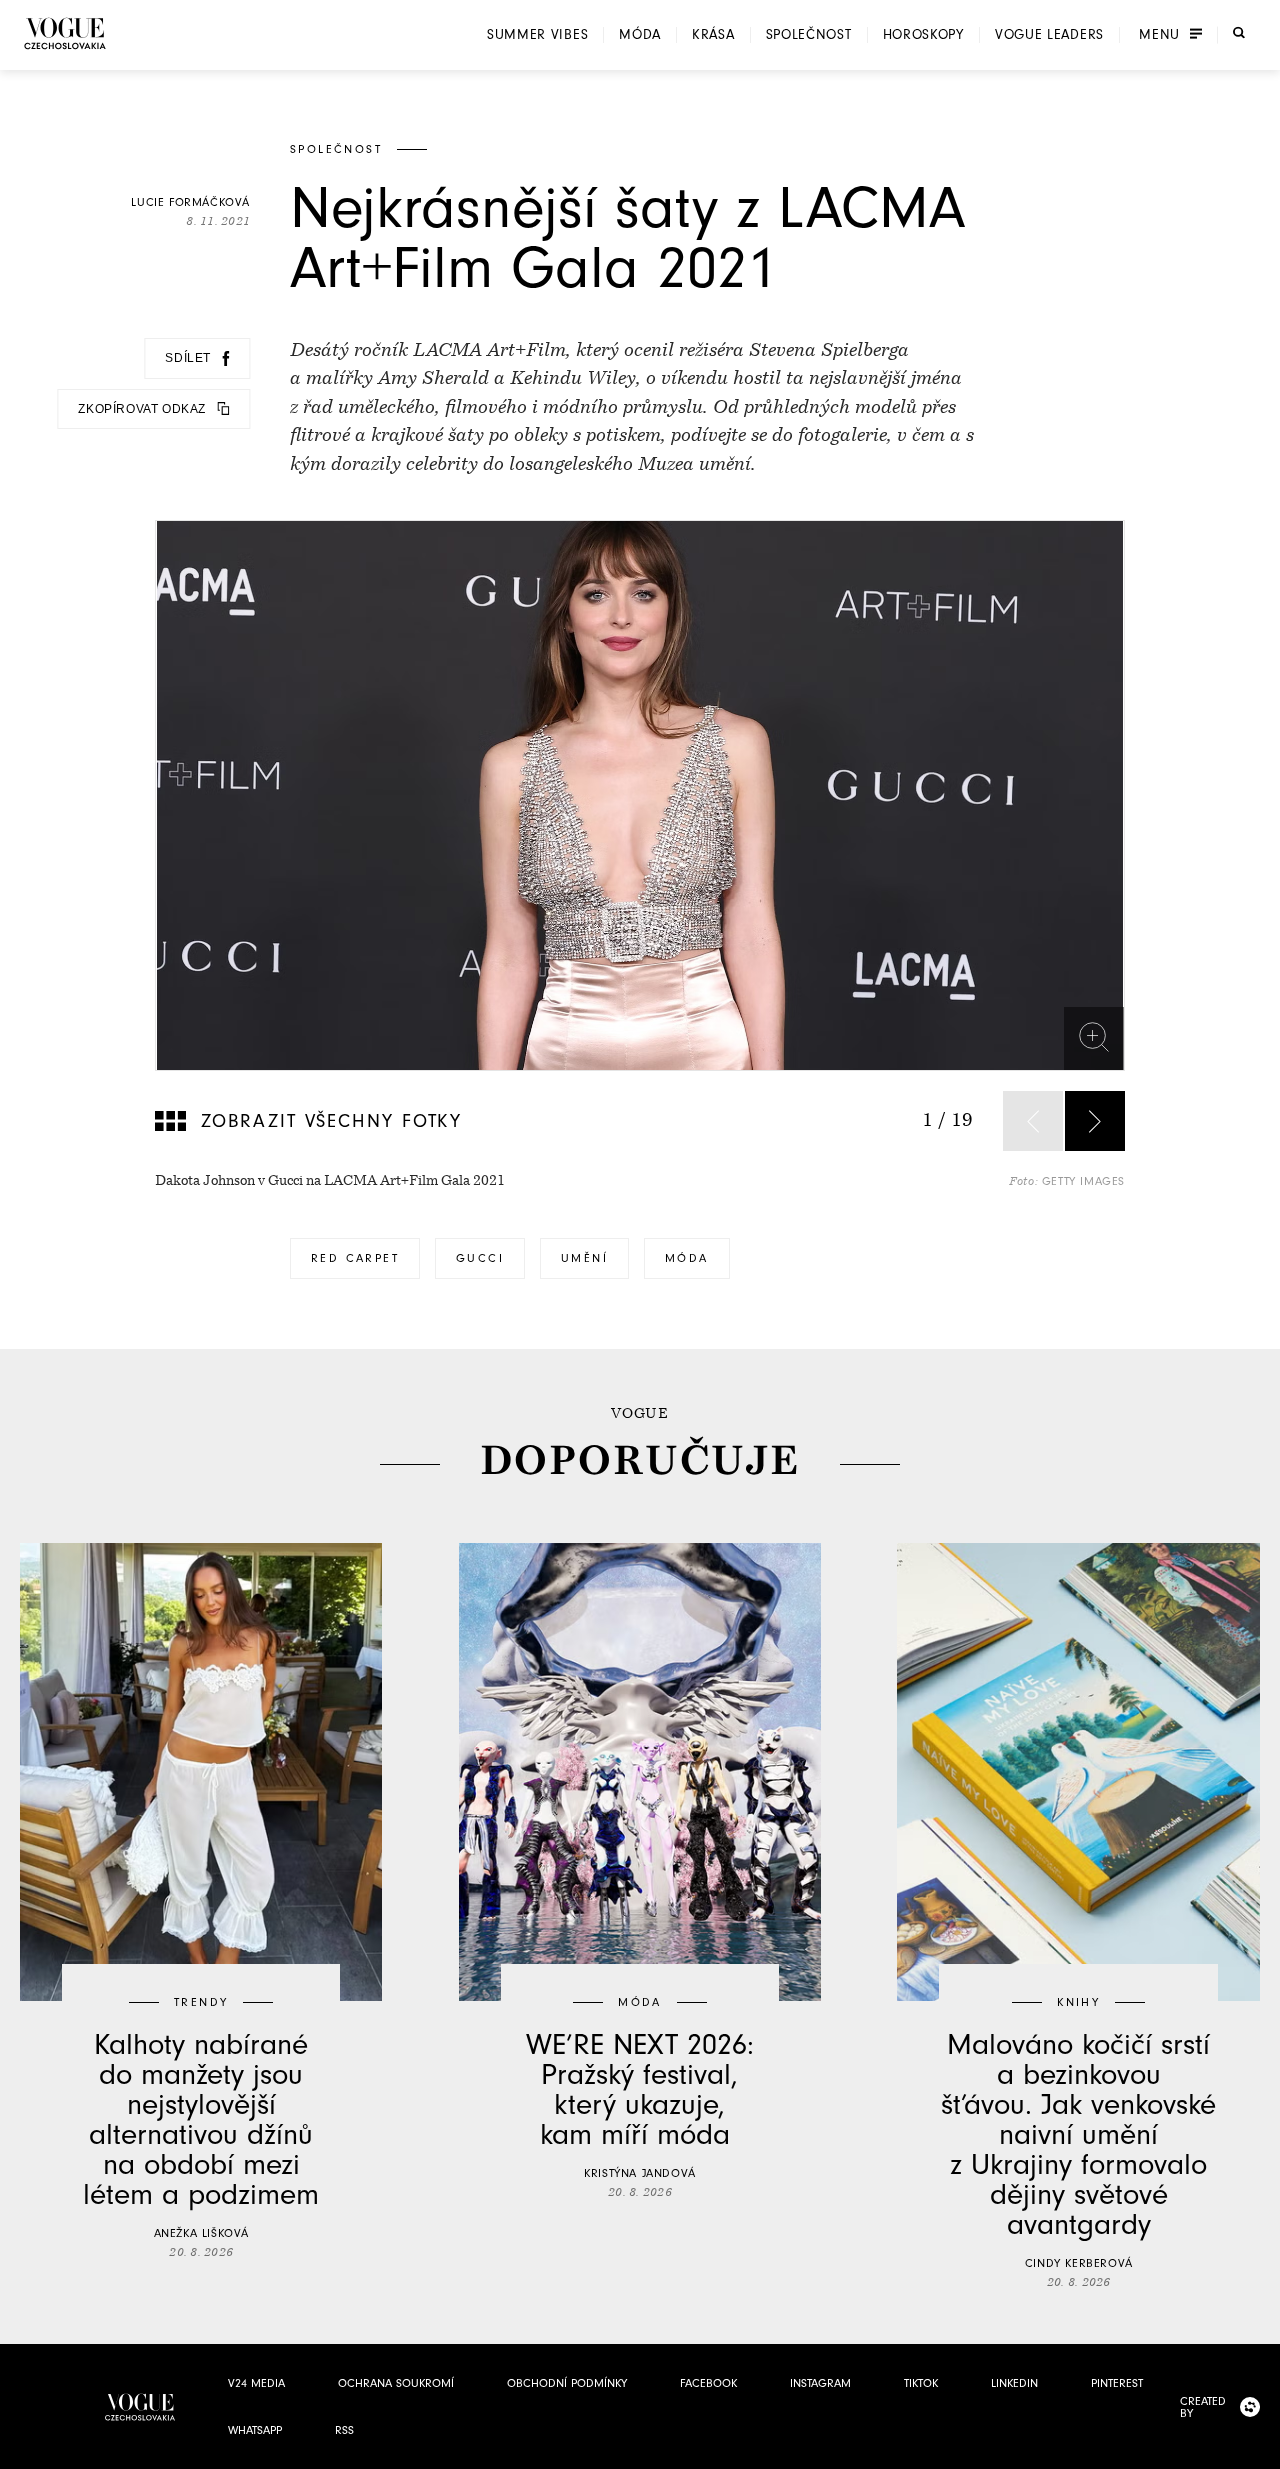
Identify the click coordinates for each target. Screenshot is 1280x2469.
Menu (1159, 35)
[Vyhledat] (1239, 33)
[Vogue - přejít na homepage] (65, 33)
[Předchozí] (1033, 1121)
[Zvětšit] (1094, 1037)
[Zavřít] (1259, 2448)
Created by (1203, 2407)
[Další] (1095, 1121)
